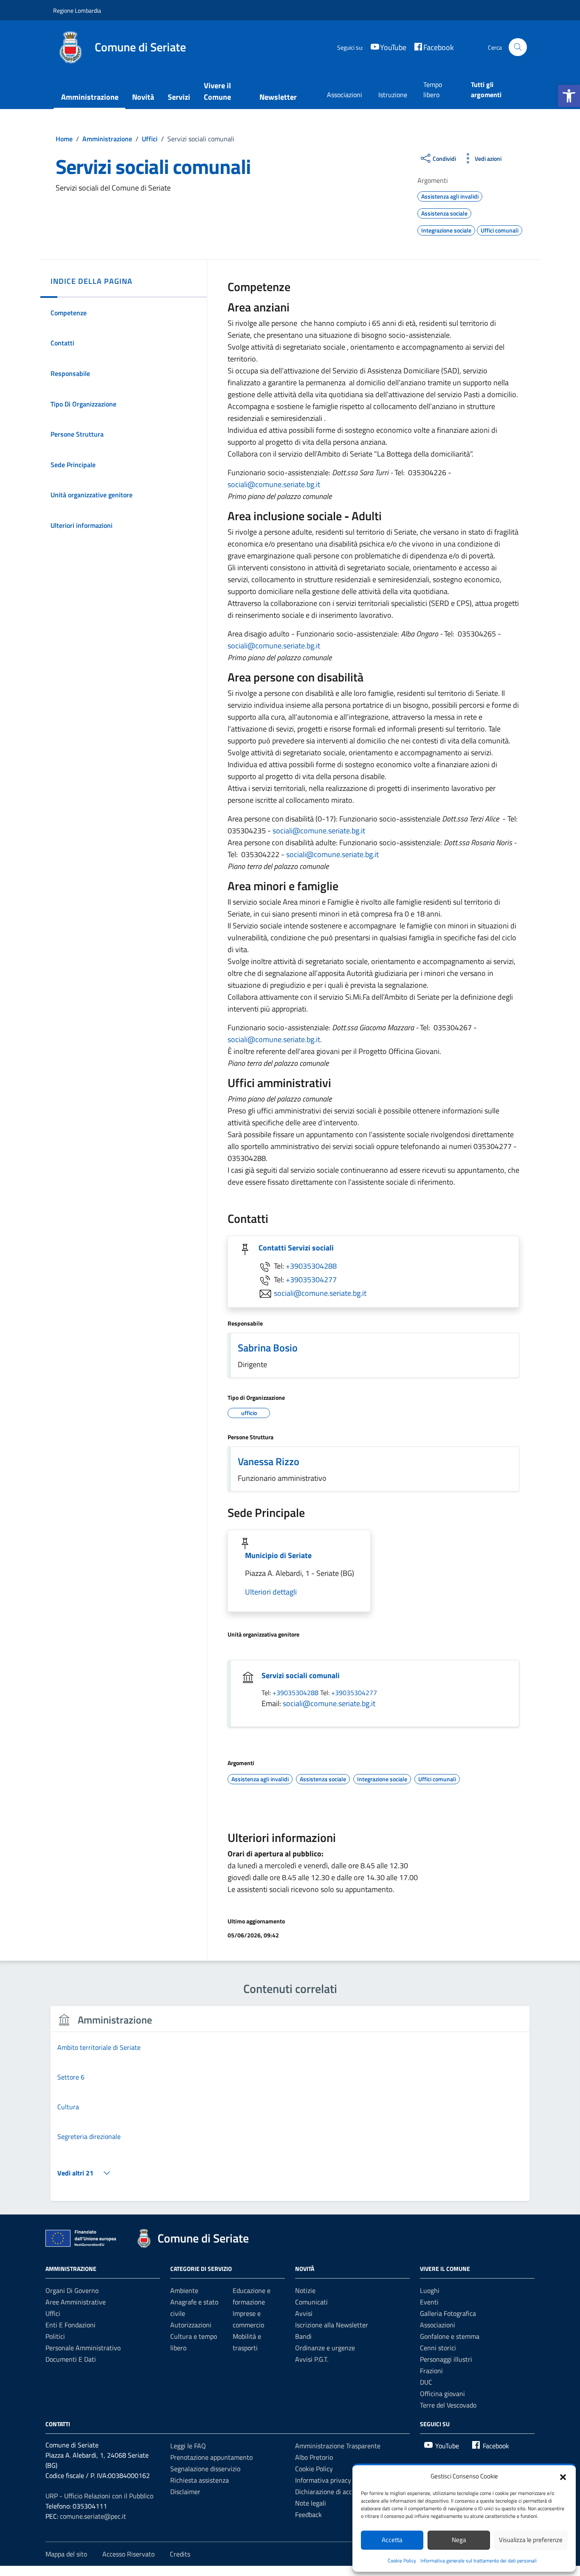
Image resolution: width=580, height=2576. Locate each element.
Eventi (429, 2302)
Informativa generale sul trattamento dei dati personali (479, 2561)
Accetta (392, 2540)
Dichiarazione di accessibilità (336, 2492)
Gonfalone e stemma (450, 2336)
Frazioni (431, 2371)
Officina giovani (442, 2394)
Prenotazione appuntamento (211, 2457)
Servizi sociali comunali (301, 1675)
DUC (426, 2382)
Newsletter (278, 97)
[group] (290, 2109)
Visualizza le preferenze (531, 2540)
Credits (180, 2554)
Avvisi (304, 2313)
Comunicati (311, 2302)
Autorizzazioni (191, 2325)
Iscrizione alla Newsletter (332, 2325)
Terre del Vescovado (448, 2405)
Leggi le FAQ (188, 2446)
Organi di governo (72, 2290)
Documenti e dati (71, 2359)
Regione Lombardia (77, 10)
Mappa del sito (66, 2554)
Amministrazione (90, 97)
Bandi (303, 2336)
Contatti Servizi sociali (296, 1248)
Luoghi (430, 2290)
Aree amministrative (76, 2302)
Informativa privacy (323, 2480)
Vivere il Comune (217, 91)
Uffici (53, 2313)
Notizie (305, 2290)
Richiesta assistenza (200, 2480)
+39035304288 (311, 1266)
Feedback (308, 2514)
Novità (143, 97)
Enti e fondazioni (70, 2325)
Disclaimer (185, 2492)
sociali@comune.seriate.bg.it (274, 484)
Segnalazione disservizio (205, 2469)
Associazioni (345, 95)
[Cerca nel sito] (518, 47)
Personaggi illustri (446, 2359)
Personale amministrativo (83, 2348)
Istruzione (393, 95)
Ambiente (184, 2290)
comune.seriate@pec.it (93, 2516)
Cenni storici (438, 2348)
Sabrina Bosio (268, 1348)
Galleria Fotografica (448, 2313)
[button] (569, 96)
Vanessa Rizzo (269, 1461)
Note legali (311, 2503)
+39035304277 (311, 1280)
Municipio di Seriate (278, 1555)
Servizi (179, 97)
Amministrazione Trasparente (338, 2446)
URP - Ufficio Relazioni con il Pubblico (99, 2496)
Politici (55, 2336)
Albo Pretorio (314, 2457)
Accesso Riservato (128, 2554)
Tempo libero (433, 90)
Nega (459, 2540)
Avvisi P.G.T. (312, 2359)
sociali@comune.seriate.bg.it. (275, 1039)
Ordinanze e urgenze (325, 2348)
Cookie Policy (402, 2561)
